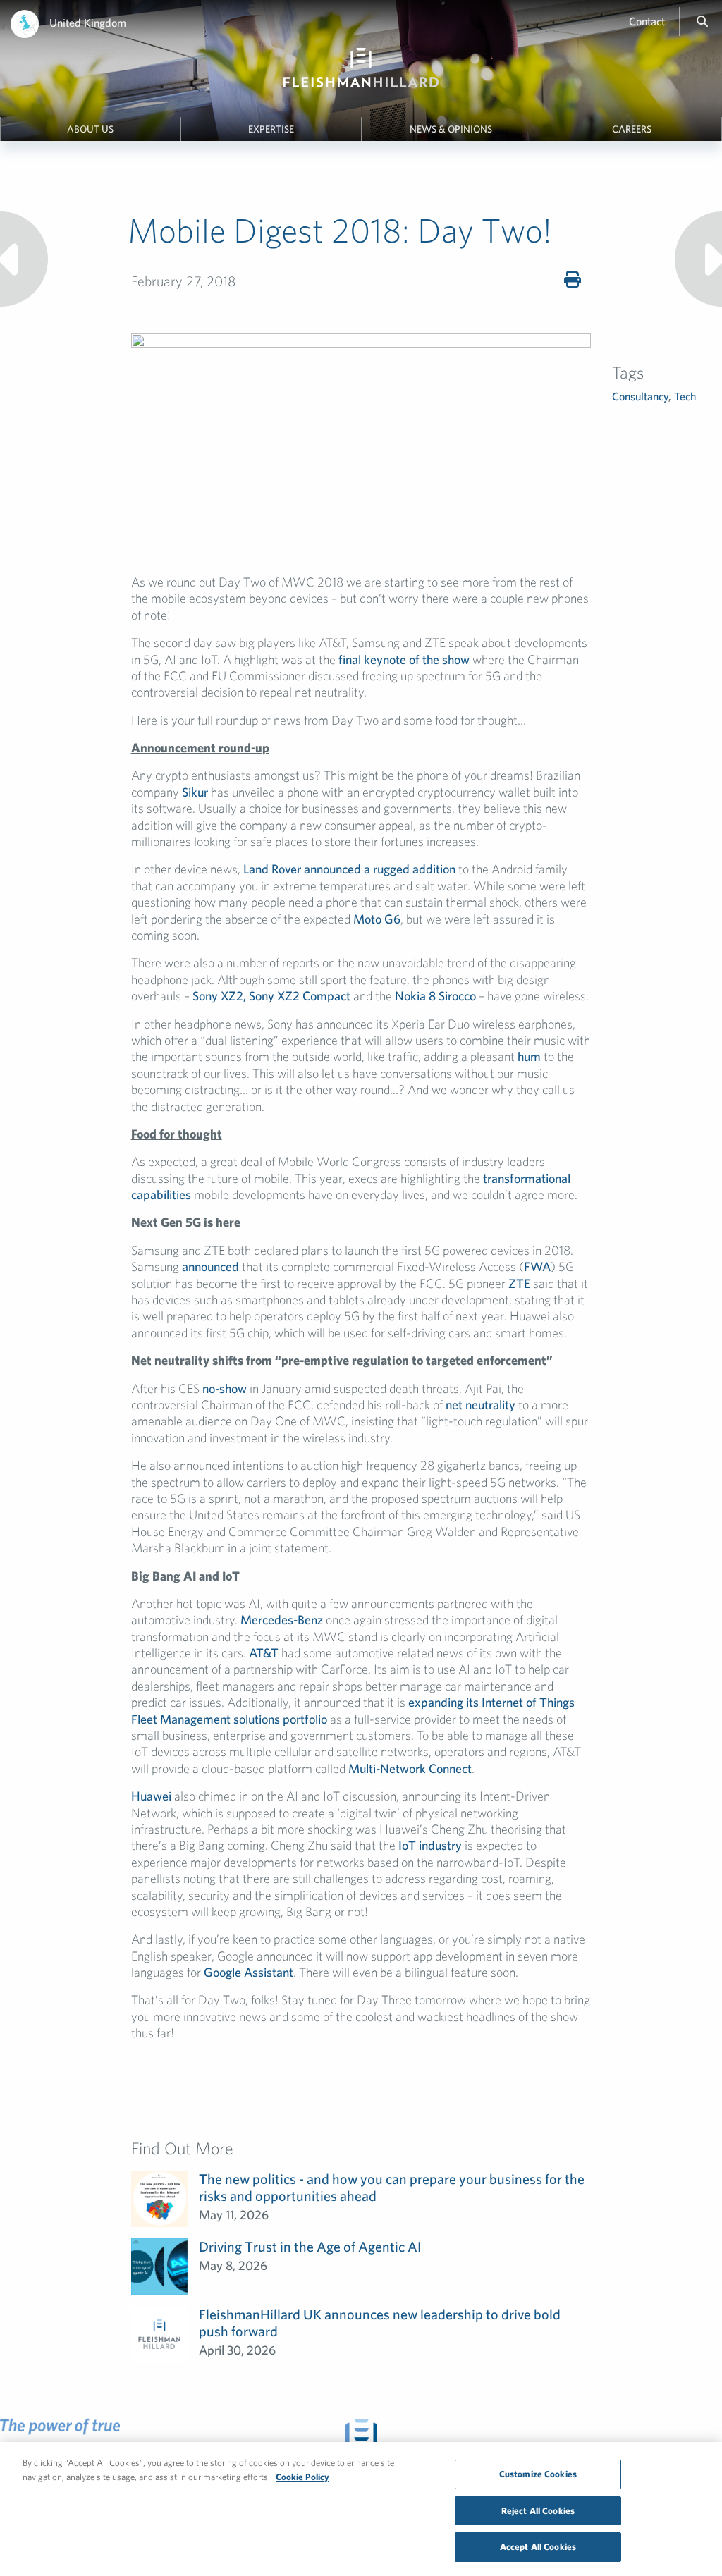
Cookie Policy (302, 2477)
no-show (225, 1388)
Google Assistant (249, 1972)
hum (529, 1056)
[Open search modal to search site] (702, 21)
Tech (685, 396)
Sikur (195, 792)
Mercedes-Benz (282, 1620)
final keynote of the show (404, 660)
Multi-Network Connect (410, 1768)
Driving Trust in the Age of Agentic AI (310, 2246)
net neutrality (481, 1405)
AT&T (264, 1653)
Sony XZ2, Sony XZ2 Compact (271, 996)
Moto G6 (377, 919)
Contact (647, 21)
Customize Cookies (538, 2474)
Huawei (151, 1796)
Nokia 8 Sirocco (435, 996)
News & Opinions (451, 129)
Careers (632, 129)
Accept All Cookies (538, 2547)
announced (210, 1266)
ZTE (519, 1283)
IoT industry (430, 1845)
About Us (90, 129)
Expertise (271, 129)
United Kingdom (88, 23)
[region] (361, 2509)
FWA (537, 1266)
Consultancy (640, 396)
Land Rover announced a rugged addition (349, 869)
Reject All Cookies (538, 2511)
